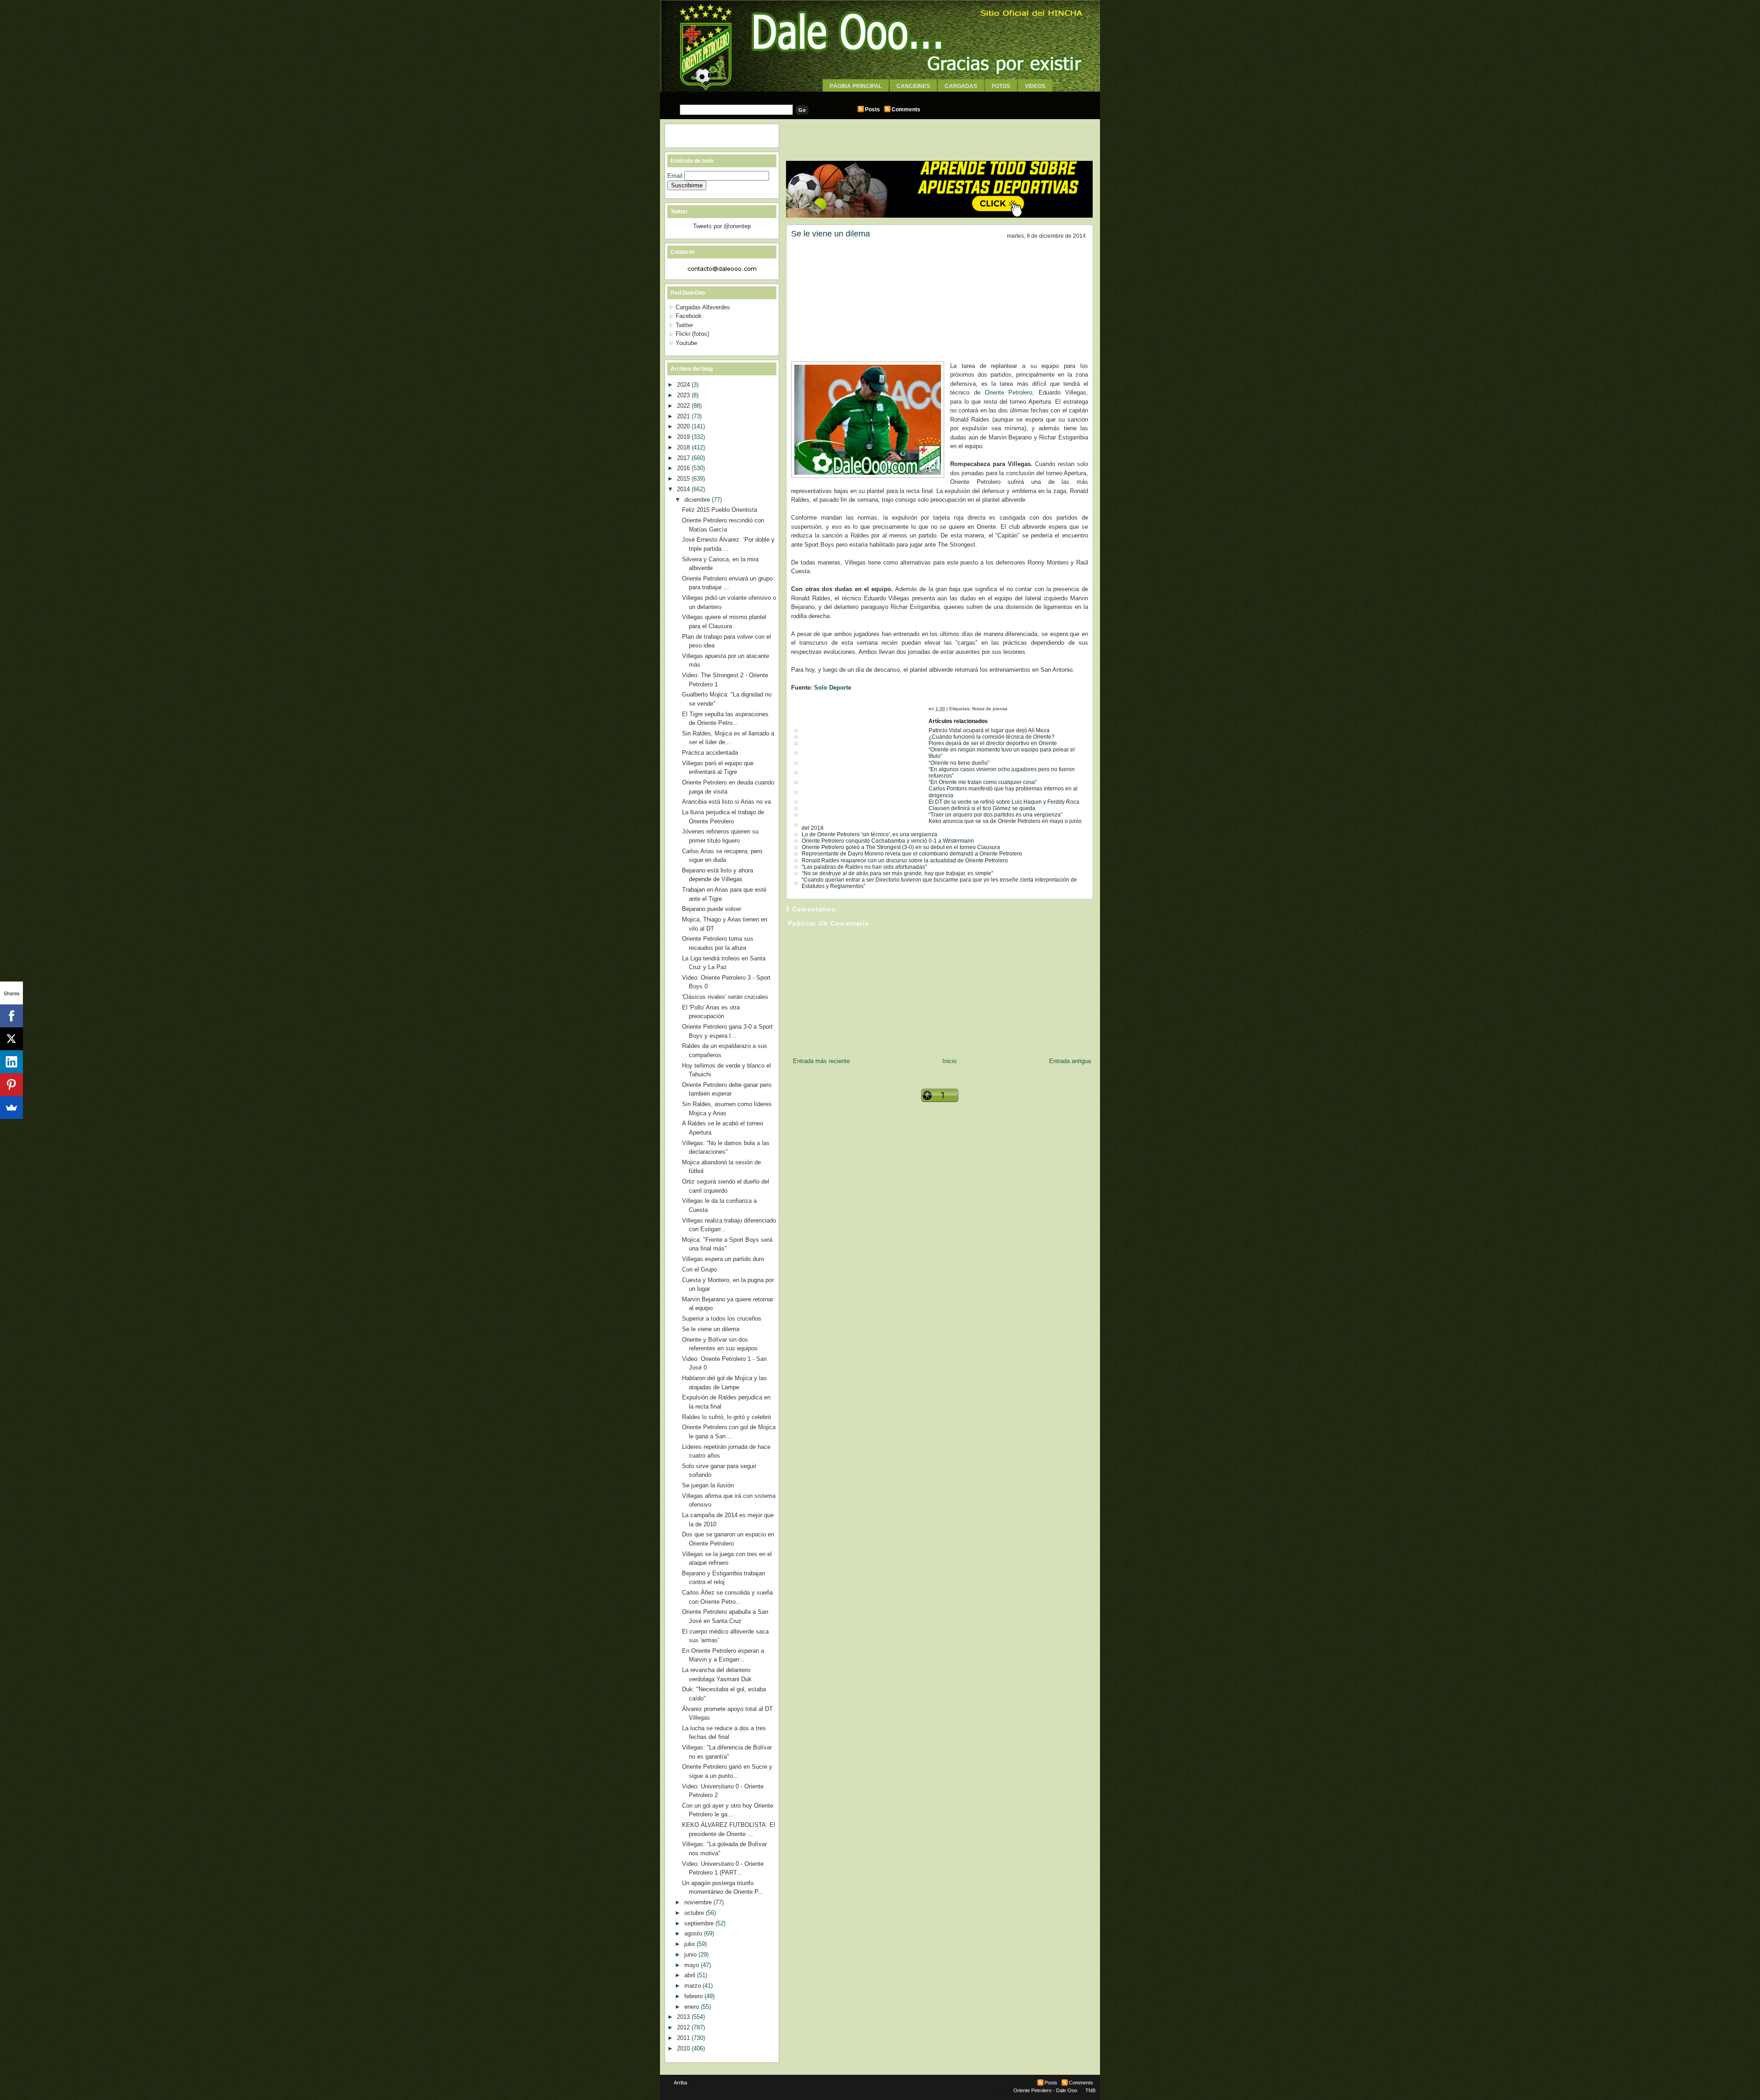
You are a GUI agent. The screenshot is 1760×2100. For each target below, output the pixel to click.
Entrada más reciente (821, 1061)
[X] (11, 1039)
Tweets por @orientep (722, 226)
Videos (1035, 86)
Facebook (689, 316)
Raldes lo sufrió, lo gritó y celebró (726, 1417)
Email (676, 176)
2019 (684, 437)
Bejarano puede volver (712, 909)
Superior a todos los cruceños (722, 1319)
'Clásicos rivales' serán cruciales (725, 997)
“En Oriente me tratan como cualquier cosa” (983, 782)
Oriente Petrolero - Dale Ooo (1045, 2090)
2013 (684, 2017)
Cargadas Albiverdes (703, 307)
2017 (684, 458)
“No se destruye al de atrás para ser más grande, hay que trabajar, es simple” (897, 873)
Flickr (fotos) (692, 334)
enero (693, 2007)
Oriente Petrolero (1009, 392)
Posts (872, 110)
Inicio (949, 1061)
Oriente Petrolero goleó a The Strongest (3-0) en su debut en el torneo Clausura (901, 847)
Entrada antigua (1070, 1061)
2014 (684, 489)
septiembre (700, 1923)
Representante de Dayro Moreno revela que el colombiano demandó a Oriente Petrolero (912, 854)
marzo (693, 1986)
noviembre (699, 1902)
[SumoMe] (11, 1108)
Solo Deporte (833, 688)
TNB (1090, 2090)
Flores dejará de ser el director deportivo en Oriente (993, 743)
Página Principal (856, 86)
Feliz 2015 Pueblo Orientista (720, 510)
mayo (693, 1965)
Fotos (1001, 86)
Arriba (680, 2083)
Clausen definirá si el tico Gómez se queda (982, 808)
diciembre (698, 500)
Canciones (913, 86)
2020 (684, 426)
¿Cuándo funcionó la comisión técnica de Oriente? (992, 737)
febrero (694, 1996)
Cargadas (961, 86)
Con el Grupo (699, 1269)
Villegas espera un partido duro (723, 1259)
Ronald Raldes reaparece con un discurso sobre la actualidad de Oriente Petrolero (905, 861)
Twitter (684, 325)
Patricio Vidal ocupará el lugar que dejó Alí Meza (989, 730)
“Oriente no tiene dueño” (959, 763)
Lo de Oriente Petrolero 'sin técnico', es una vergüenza (869, 834)
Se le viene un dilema (830, 234)
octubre (695, 1913)
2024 (684, 385)
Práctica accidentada (710, 753)
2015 (684, 479)
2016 (684, 468)
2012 (684, 2027)
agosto (694, 1933)
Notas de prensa (990, 709)
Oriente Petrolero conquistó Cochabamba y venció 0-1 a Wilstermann (888, 841)
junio (691, 1955)
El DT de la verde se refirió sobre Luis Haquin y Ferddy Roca (1004, 802)
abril (691, 1975)
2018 (684, 447)
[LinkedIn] (11, 1062)
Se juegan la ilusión (708, 1485)
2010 (684, 2048)
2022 (684, 406)
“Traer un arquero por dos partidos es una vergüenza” (995, 815)
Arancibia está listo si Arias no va (726, 802)
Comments (906, 110)
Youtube (686, 343)
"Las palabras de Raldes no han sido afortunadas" (864, 867)
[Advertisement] (880, 95)
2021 (684, 416)
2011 (684, 2038)
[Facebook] (11, 1016)
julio (690, 1944)
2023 (684, 395)
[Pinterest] (11, 1085)
